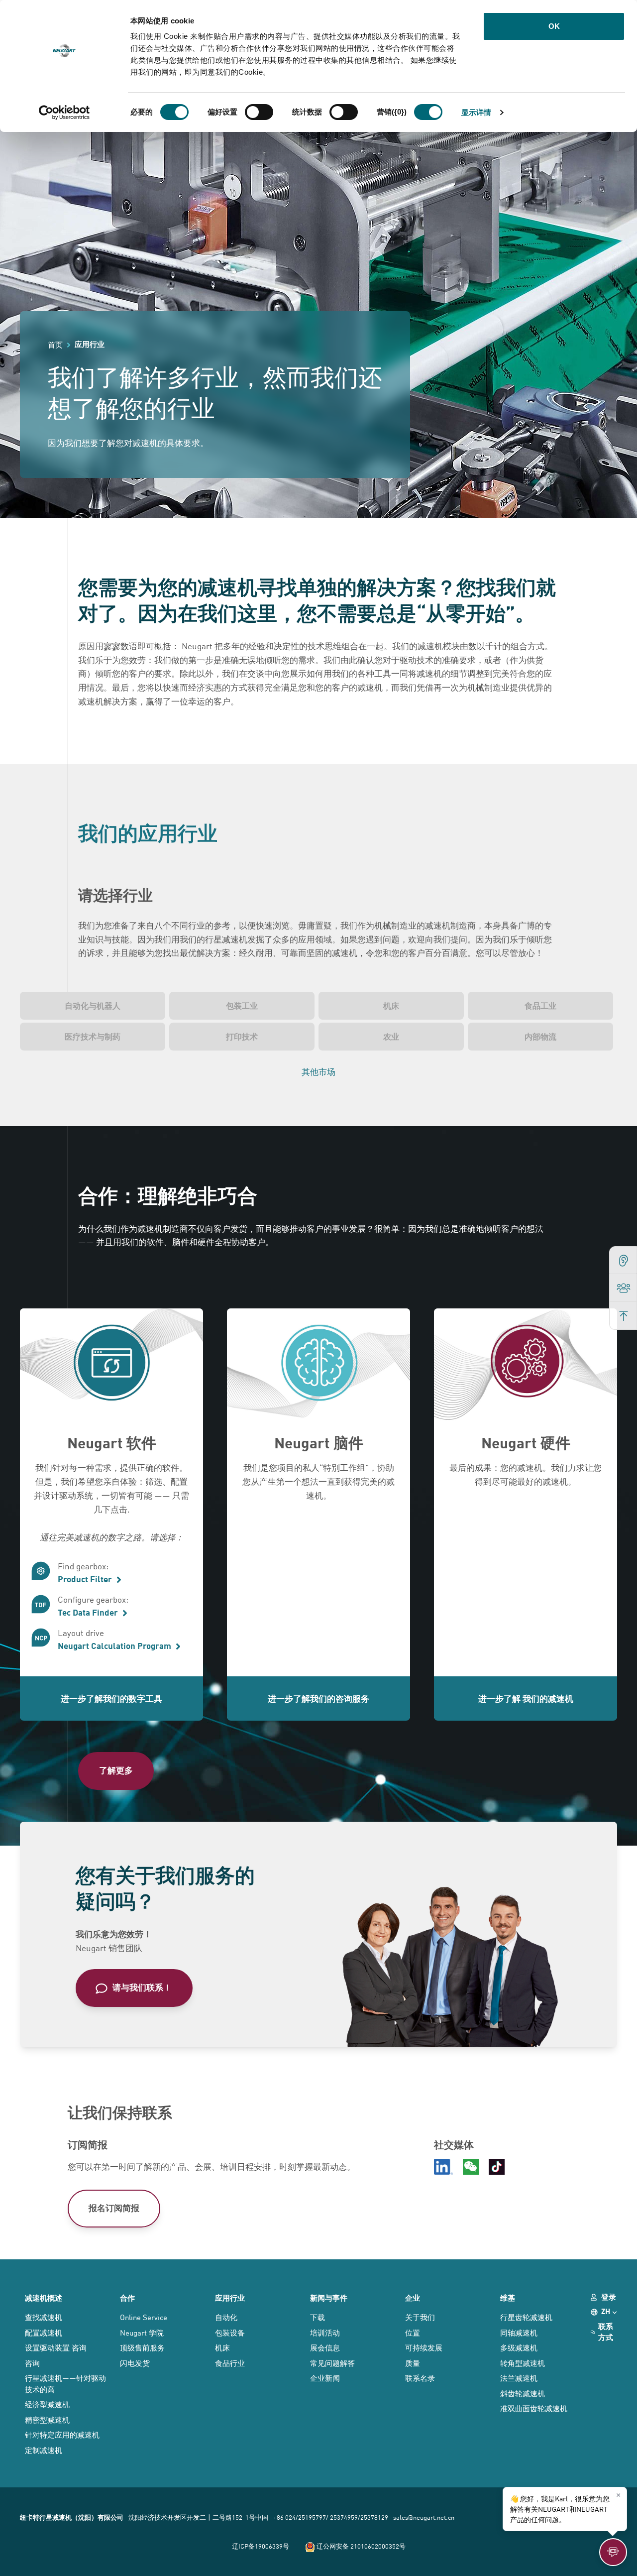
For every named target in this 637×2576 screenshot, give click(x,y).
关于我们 (420, 2317)
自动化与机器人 (93, 1005)
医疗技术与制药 (93, 1036)
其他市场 (318, 1071)
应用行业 (230, 2298)
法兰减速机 (519, 2378)
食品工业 (540, 1005)
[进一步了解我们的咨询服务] (318, 1366)
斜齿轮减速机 (523, 2393)
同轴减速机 (519, 2332)
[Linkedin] (443, 2167)
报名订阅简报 (114, 2207)
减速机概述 (44, 2298)
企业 (413, 2298)
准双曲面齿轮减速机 (534, 2408)
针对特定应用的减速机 (62, 2434)
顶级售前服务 (142, 2347)
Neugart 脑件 (319, 1442)
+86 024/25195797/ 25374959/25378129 (331, 2517)
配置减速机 (44, 2332)
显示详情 (476, 112)
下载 (318, 2317)
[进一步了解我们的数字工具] (111, 1366)
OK (554, 26)
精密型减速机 (47, 2419)
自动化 (226, 2317)
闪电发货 (135, 2363)
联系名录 (420, 2378)
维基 (508, 2298)
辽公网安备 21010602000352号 (360, 2546)
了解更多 (116, 1770)
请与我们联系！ (142, 1987)
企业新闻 (325, 2378)
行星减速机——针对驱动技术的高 (65, 2383)
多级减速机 (519, 2347)
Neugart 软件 (112, 1442)
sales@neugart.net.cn (424, 2517)
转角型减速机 (523, 2363)
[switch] (259, 112)
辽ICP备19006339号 (261, 2546)
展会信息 (325, 2347)
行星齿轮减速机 (526, 2317)
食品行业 (230, 2363)
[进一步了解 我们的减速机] (526, 1366)
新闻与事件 (329, 2298)
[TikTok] (497, 2167)
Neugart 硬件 (526, 1442)
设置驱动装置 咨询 (56, 2347)
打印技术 (242, 1036)
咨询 (32, 2363)
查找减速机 (44, 2317)
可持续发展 (424, 2347)
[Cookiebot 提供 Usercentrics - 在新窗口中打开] (64, 113)
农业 (391, 1036)
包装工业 (242, 1005)
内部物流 (540, 1036)
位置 (413, 2332)
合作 (127, 2298)
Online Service (144, 2317)
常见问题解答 (332, 2363)
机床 (391, 1005)
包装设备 (230, 2332)
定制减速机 (44, 2450)
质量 (413, 2363)
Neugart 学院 (142, 2332)
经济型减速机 (47, 2404)
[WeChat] (471, 2167)
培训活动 (325, 2332)
